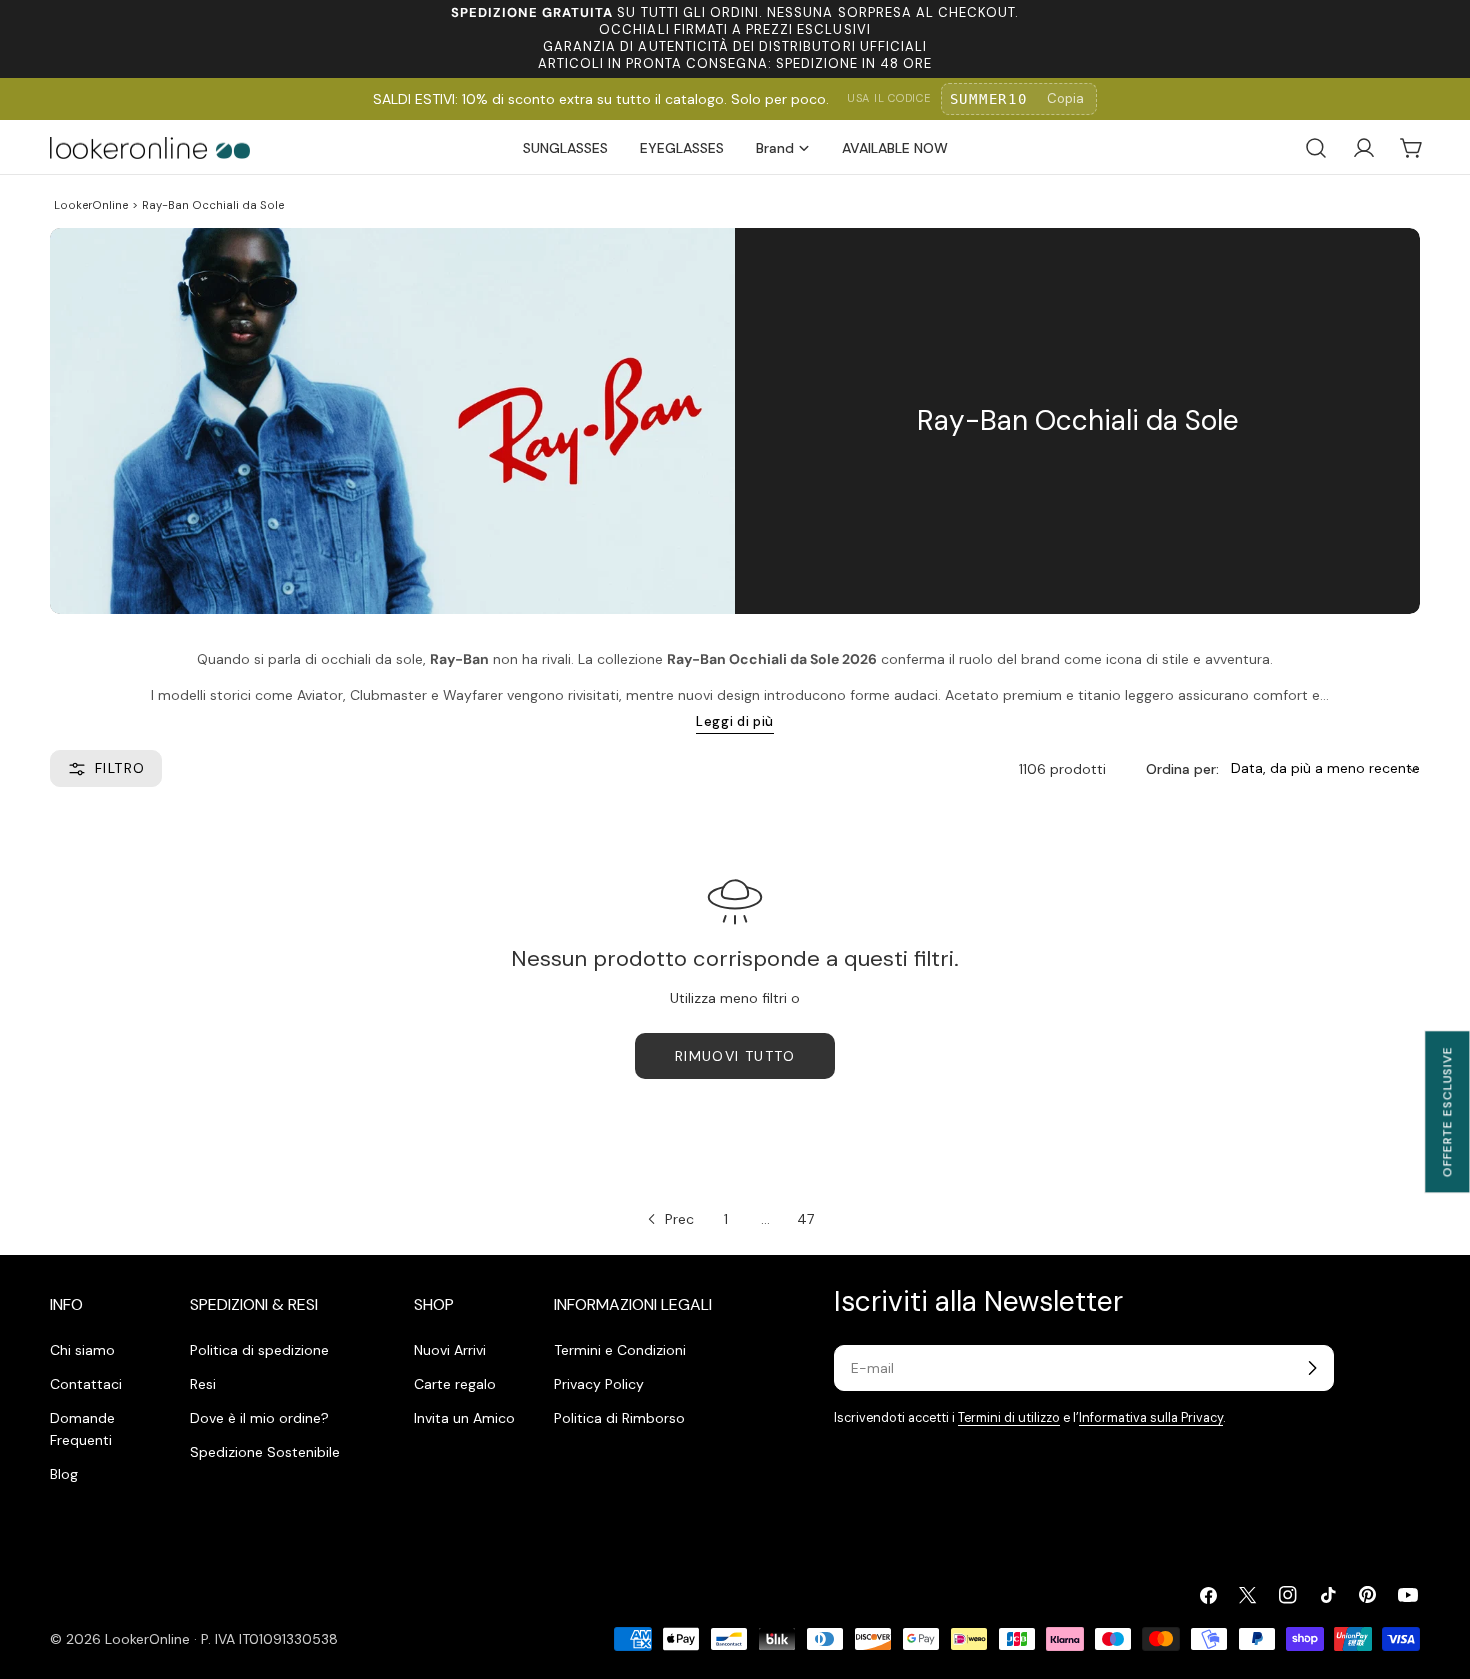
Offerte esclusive (1447, 1111)
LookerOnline (91, 205)
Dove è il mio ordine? (259, 1418)
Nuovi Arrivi (450, 1350)
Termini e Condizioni (620, 1350)
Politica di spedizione (259, 1350)
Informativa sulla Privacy (1151, 1418)
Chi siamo (82, 1350)
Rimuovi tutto (735, 1056)
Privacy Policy (599, 1384)
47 (805, 1219)
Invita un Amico (464, 1418)
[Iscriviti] (1312, 1368)
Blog (64, 1474)
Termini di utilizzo (1009, 1418)
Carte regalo (455, 1384)
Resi (203, 1384)
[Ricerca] (1316, 148)
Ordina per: (1182, 769)
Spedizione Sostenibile (265, 1452)
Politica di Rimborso (619, 1418)
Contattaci (86, 1384)
